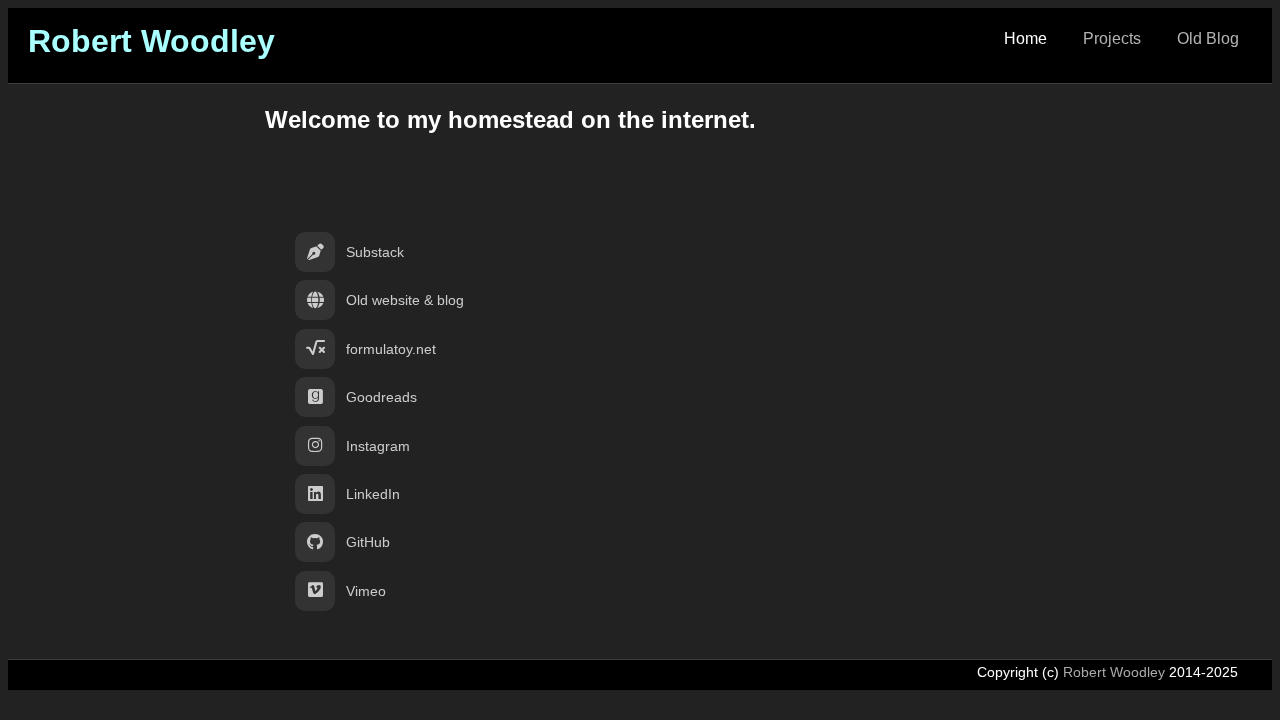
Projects (1112, 38)
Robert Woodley (151, 41)
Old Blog (1208, 38)
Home (1025, 38)
